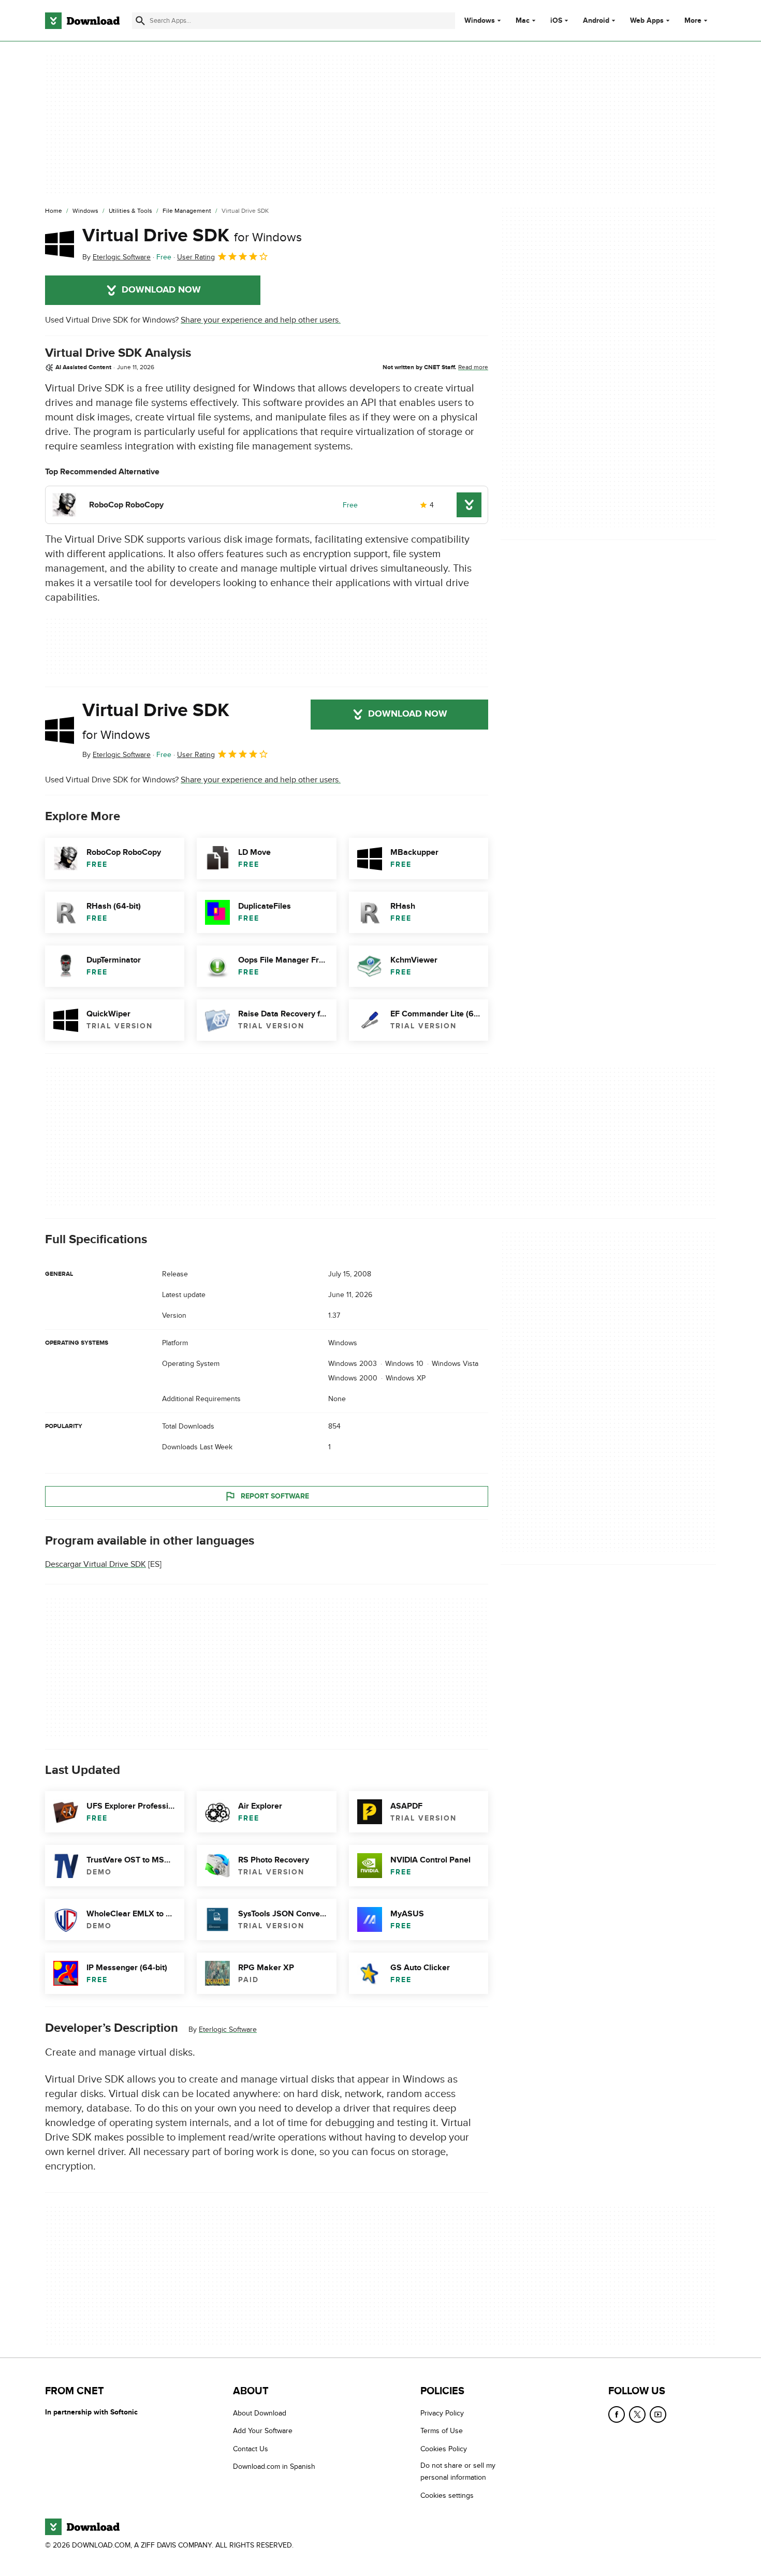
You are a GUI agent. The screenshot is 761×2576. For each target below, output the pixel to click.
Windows (480, 21)
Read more (473, 367)
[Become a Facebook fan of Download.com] (617, 2414)
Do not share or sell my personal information (458, 2471)
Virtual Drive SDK (192, 236)
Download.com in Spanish (274, 2466)
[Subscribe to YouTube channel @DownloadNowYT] (658, 2414)
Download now (161, 290)
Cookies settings (447, 2495)
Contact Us (251, 2448)
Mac (523, 21)
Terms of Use (442, 2431)
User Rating (196, 257)
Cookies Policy (444, 2448)
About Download (260, 2413)
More (693, 20)
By (116, 257)
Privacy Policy (442, 2413)
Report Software (275, 1496)
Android (596, 21)
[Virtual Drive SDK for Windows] (60, 244)
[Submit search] (140, 21)
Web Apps (647, 21)
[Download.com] (82, 21)
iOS (556, 21)
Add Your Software (263, 2431)
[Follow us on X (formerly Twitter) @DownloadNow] (637, 2414)
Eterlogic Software (228, 2029)
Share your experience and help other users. (261, 320)
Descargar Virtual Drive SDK (96, 1564)
